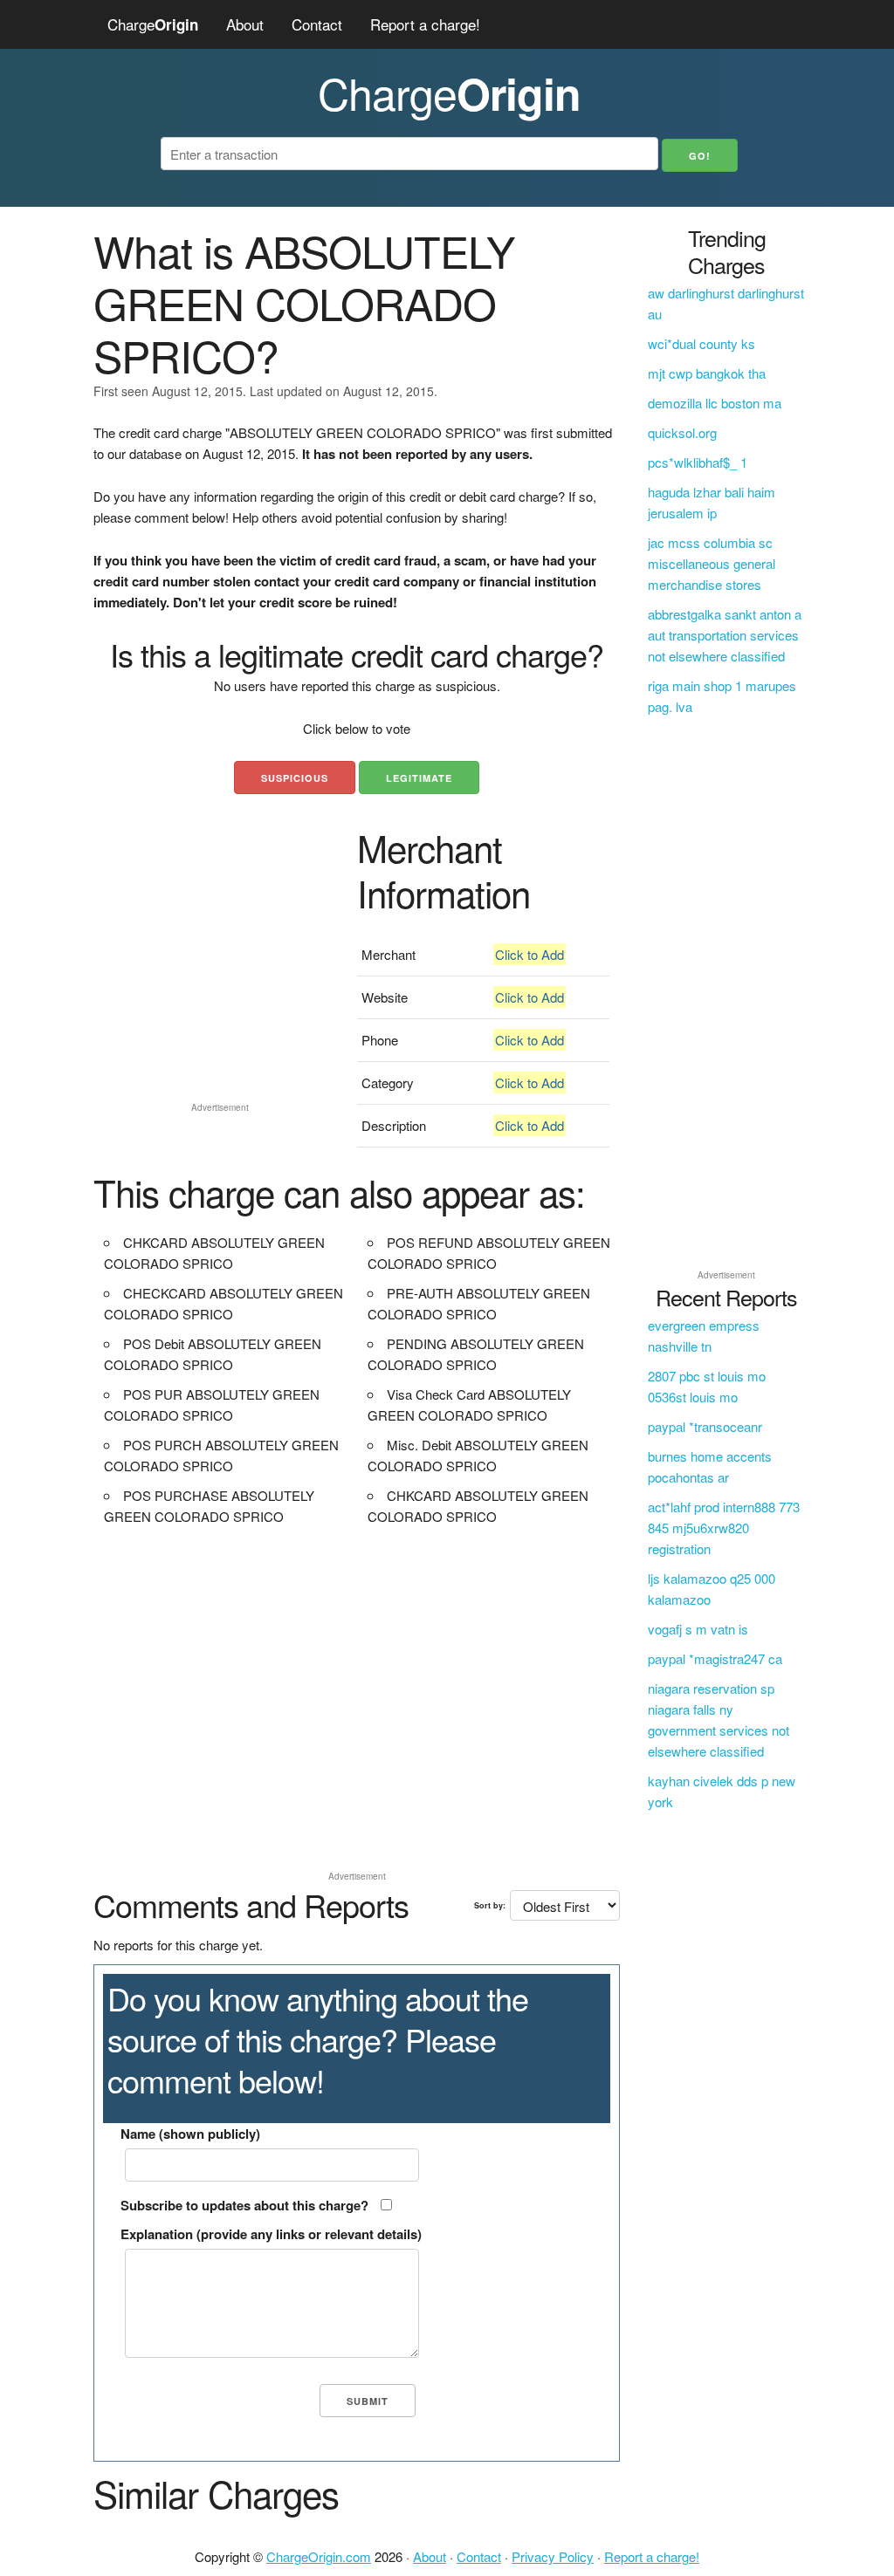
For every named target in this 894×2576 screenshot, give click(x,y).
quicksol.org (682, 432)
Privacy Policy (553, 2556)
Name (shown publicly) (190, 2134)
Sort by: (490, 1905)
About (245, 24)
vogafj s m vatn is (698, 1629)
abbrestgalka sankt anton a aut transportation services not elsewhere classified (725, 635)
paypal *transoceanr (705, 1426)
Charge (153, 24)
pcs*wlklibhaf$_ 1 (698, 462)
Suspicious (295, 778)
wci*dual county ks (701, 343)
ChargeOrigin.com (319, 2556)
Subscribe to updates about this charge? (244, 2205)
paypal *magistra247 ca (715, 1658)
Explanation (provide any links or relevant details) (271, 2234)
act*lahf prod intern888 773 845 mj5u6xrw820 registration (724, 1528)
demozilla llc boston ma (715, 403)
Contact (317, 24)
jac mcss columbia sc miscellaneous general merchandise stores (712, 563)
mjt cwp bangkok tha (707, 373)
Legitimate (419, 778)
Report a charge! (425, 24)
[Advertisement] (220, 986)
